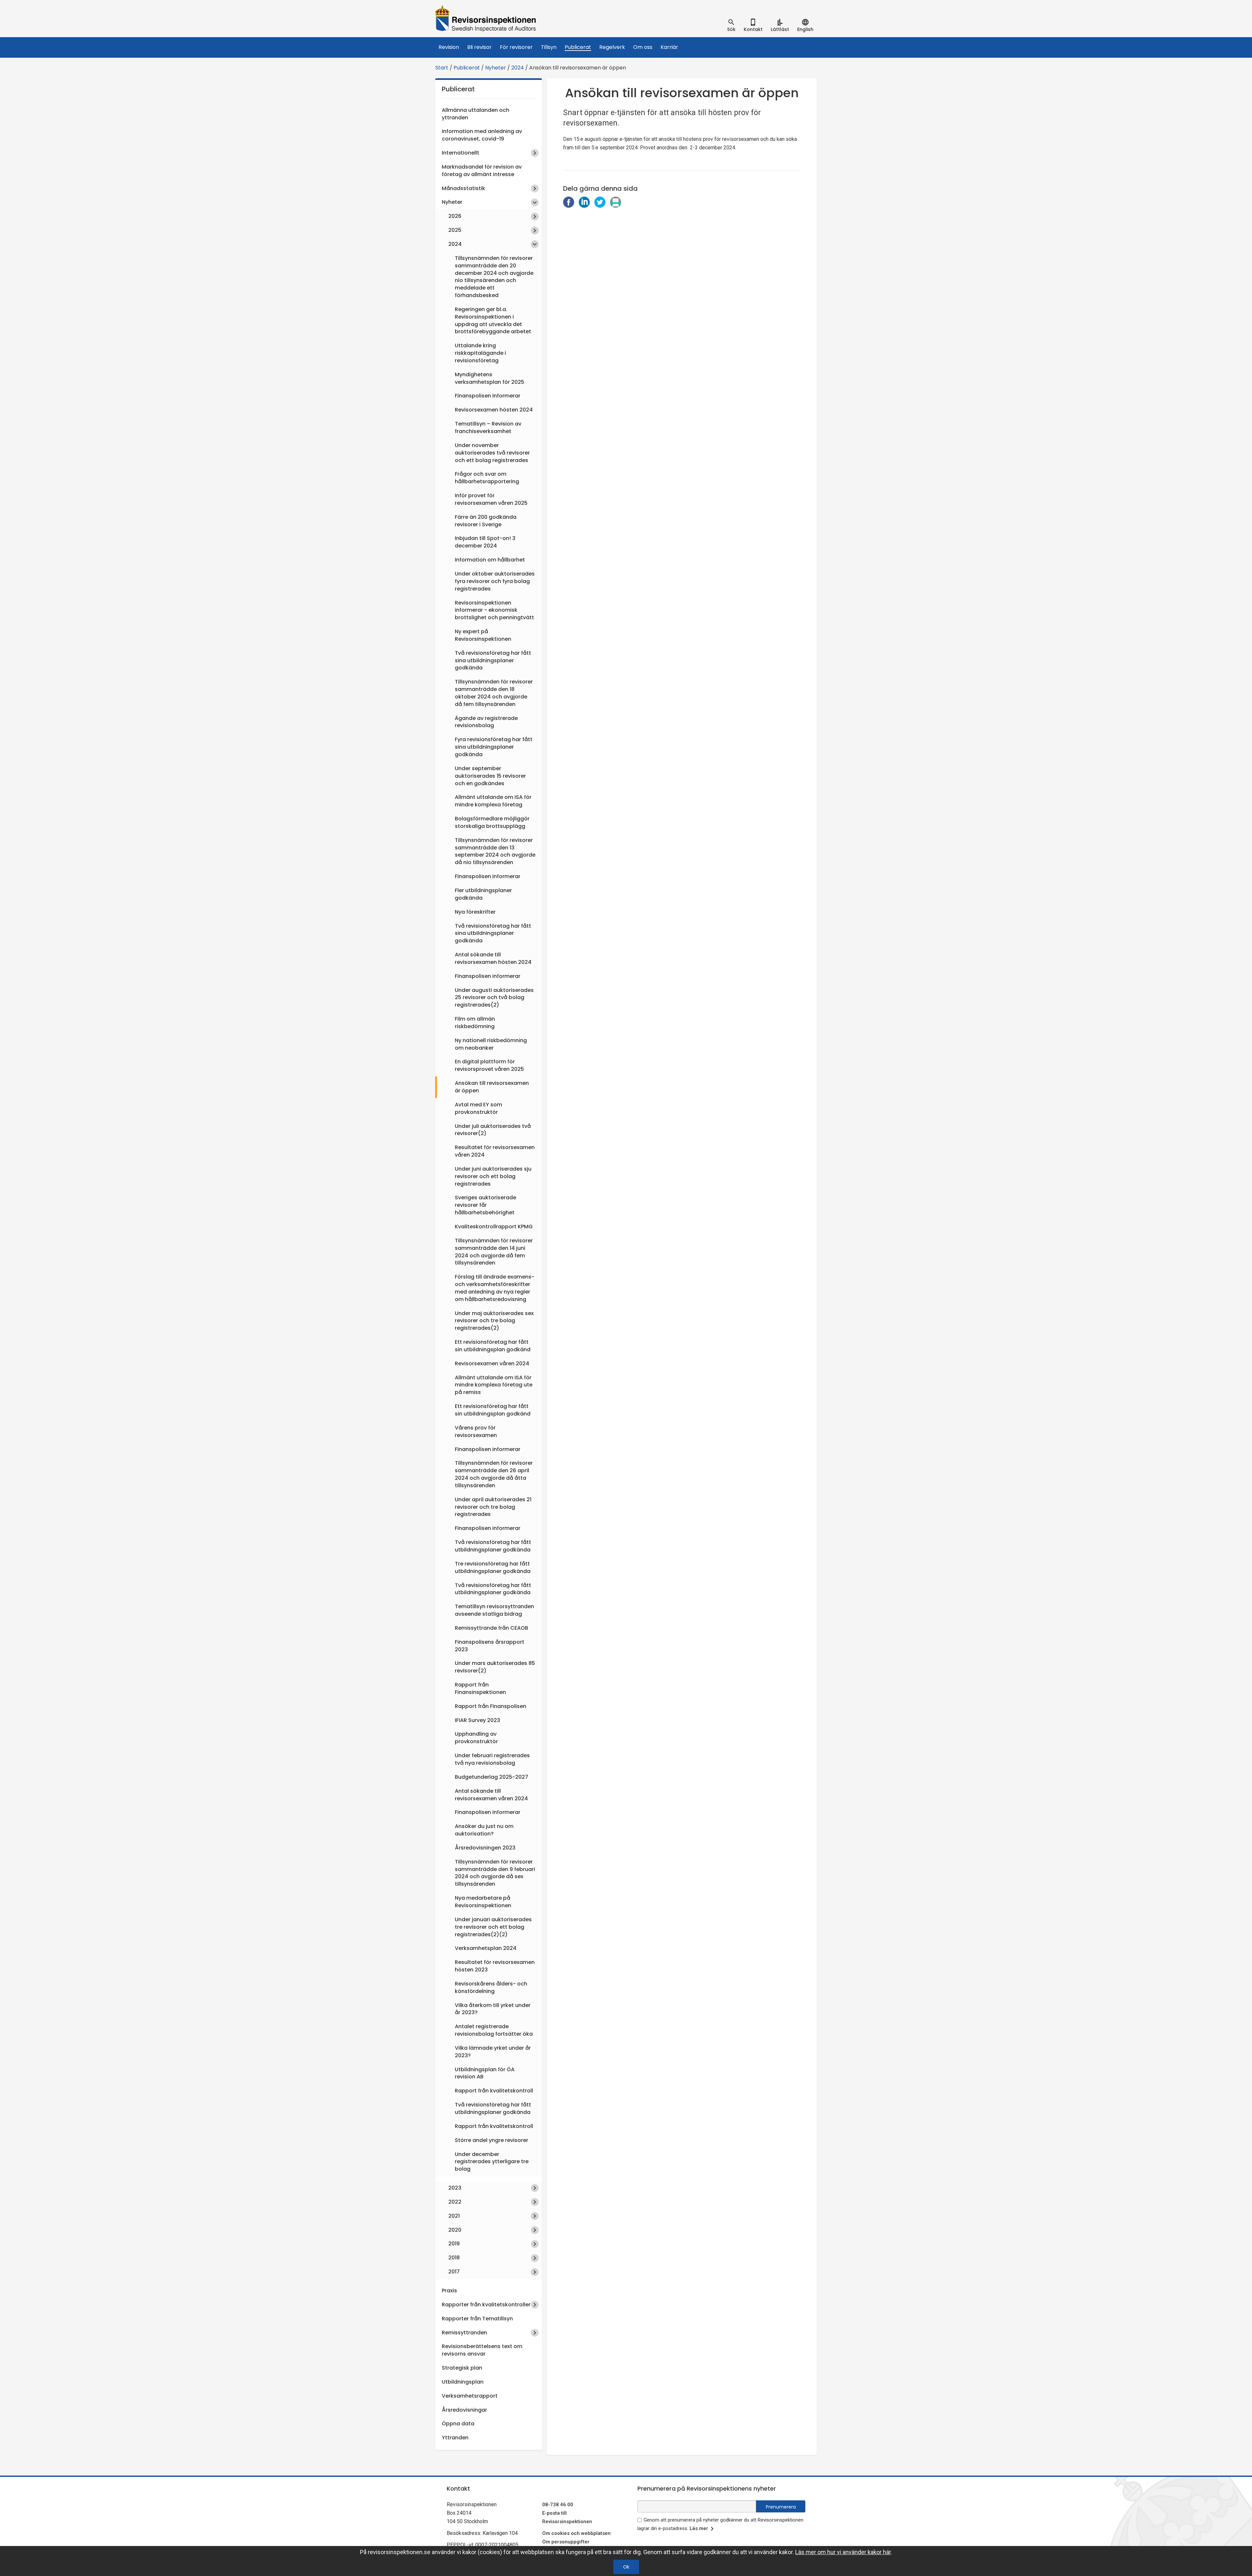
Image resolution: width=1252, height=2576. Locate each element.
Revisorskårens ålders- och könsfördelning (491, 1987)
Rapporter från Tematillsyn (477, 2319)
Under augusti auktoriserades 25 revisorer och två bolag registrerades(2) (494, 998)
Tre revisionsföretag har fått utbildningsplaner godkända (493, 1567)
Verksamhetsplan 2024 (486, 1948)
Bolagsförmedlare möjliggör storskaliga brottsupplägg (492, 822)
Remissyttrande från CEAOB (492, 1628)
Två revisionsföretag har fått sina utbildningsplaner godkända (493, 660)
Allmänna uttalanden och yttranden (476, 114)
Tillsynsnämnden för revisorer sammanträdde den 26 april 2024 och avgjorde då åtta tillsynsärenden (494, 1474)
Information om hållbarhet (490, 560)
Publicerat (578, 47)
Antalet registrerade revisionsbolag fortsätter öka (494, 2030)
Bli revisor (479, 47)
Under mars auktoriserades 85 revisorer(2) (495, 1667)
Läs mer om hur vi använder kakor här (843, 2552)
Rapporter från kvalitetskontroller (486, 2305)
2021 (454, 2216)
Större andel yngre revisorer (492, 2140)
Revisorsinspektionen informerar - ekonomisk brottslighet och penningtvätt (494, 610)
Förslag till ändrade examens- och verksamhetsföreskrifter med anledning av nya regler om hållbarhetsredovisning (495, 1288)
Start (442, 68)
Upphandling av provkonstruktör (476, 1738)
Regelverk (612, 47)
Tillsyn (549, 47)
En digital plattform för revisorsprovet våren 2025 (489, 1065)
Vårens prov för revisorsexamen (476, 1431)
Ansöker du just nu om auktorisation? (484, 1830)
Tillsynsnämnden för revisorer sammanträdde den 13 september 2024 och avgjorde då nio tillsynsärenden (495, 851)
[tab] (731, 25)
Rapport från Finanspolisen (491, 1706)
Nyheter (496, 68)
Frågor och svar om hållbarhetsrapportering (487, 478)
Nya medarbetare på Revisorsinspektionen (483, 1902)
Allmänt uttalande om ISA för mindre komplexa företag (493, 801)
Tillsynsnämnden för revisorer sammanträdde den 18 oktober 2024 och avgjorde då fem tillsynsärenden (494, 693)
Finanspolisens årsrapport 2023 (490, 1646)
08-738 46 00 (558, 2505)
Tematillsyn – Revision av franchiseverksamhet (488, 427)
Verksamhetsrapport (470, 2396)
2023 (455, 2188)
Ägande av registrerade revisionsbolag (486, 722)
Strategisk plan (462, 2368)
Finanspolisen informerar (488, 396)
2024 (518, 68)
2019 (454, 2244)
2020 (455, 2230)
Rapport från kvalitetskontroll (494, 2091)
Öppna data (458, 2424)
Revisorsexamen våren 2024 (492, 1363)
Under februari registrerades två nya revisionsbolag (492, 1759)
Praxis (449, 2291)
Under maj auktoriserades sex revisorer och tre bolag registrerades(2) (494, 1321)
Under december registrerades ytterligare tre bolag (492, 2162)
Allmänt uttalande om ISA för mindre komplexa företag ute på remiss (494, 1385)
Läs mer (699, 2528)
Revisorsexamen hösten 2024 (494, 410)
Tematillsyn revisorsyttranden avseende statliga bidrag (494, 1610)
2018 (454, 2258)
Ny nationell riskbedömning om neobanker (491, 1044)
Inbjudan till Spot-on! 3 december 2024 (485, 542)
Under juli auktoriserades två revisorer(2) (493, 1130)
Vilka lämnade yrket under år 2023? (493, 2052)
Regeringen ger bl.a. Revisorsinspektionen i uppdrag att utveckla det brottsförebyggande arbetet (493, 321)
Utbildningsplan (463, 2382)
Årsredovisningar (464, 2410)
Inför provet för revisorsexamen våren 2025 (491, 499)
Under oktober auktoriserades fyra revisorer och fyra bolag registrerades (495, 581)
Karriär (669, 47)
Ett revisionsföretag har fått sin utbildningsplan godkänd (493, 1346)
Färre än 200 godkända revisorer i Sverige (486, 521)
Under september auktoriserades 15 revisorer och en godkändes (490, 776)
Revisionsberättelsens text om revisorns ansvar (482, 2350)
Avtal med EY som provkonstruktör (478, 1108)
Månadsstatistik (463, 188)
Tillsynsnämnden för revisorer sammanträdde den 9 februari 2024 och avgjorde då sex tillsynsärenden (495, 1873)
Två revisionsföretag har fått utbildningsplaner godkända (493, 1546)
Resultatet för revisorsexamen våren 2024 (495, 1151)
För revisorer (516, 47)
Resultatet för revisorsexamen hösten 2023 (495, 1966)
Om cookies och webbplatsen (576, 2533)
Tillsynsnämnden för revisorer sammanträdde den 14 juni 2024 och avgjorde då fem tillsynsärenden (494, 1252)
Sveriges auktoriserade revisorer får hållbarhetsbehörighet (485, 1205)
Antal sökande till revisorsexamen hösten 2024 (493, 958)
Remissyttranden (464, 2333)
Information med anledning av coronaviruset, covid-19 (482, 135)
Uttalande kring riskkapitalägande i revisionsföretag (480, 353)
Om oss (643, 47)
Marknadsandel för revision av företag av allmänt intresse (482, 171)
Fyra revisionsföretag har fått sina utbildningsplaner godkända (494, 747)
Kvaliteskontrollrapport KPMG (494, 1227)
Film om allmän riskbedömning (475, 1023)
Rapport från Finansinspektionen (480, 1688)
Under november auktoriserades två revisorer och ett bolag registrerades (492, 453)
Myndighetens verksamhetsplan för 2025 (490, 378)
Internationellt (461, 153)
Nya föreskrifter (475, 912)
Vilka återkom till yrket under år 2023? (493, 2009)
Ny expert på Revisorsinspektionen (483, 635)
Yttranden (455, 2438)
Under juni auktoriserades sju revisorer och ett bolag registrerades (493, 1176)
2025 (455, 230)
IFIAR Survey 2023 (477, 1720)
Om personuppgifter (566, 2542)
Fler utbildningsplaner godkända (483, 894)
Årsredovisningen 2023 (485, 1848)
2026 (455, 216)
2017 (454, 2272)
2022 (455, 2202)
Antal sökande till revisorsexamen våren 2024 (491, 1795)
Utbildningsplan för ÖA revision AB (485, 2073)
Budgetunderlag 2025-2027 (492, 1777)
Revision (449, 47)
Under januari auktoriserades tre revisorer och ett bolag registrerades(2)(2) (493, 1927)
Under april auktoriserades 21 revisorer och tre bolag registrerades (493, 1507)
